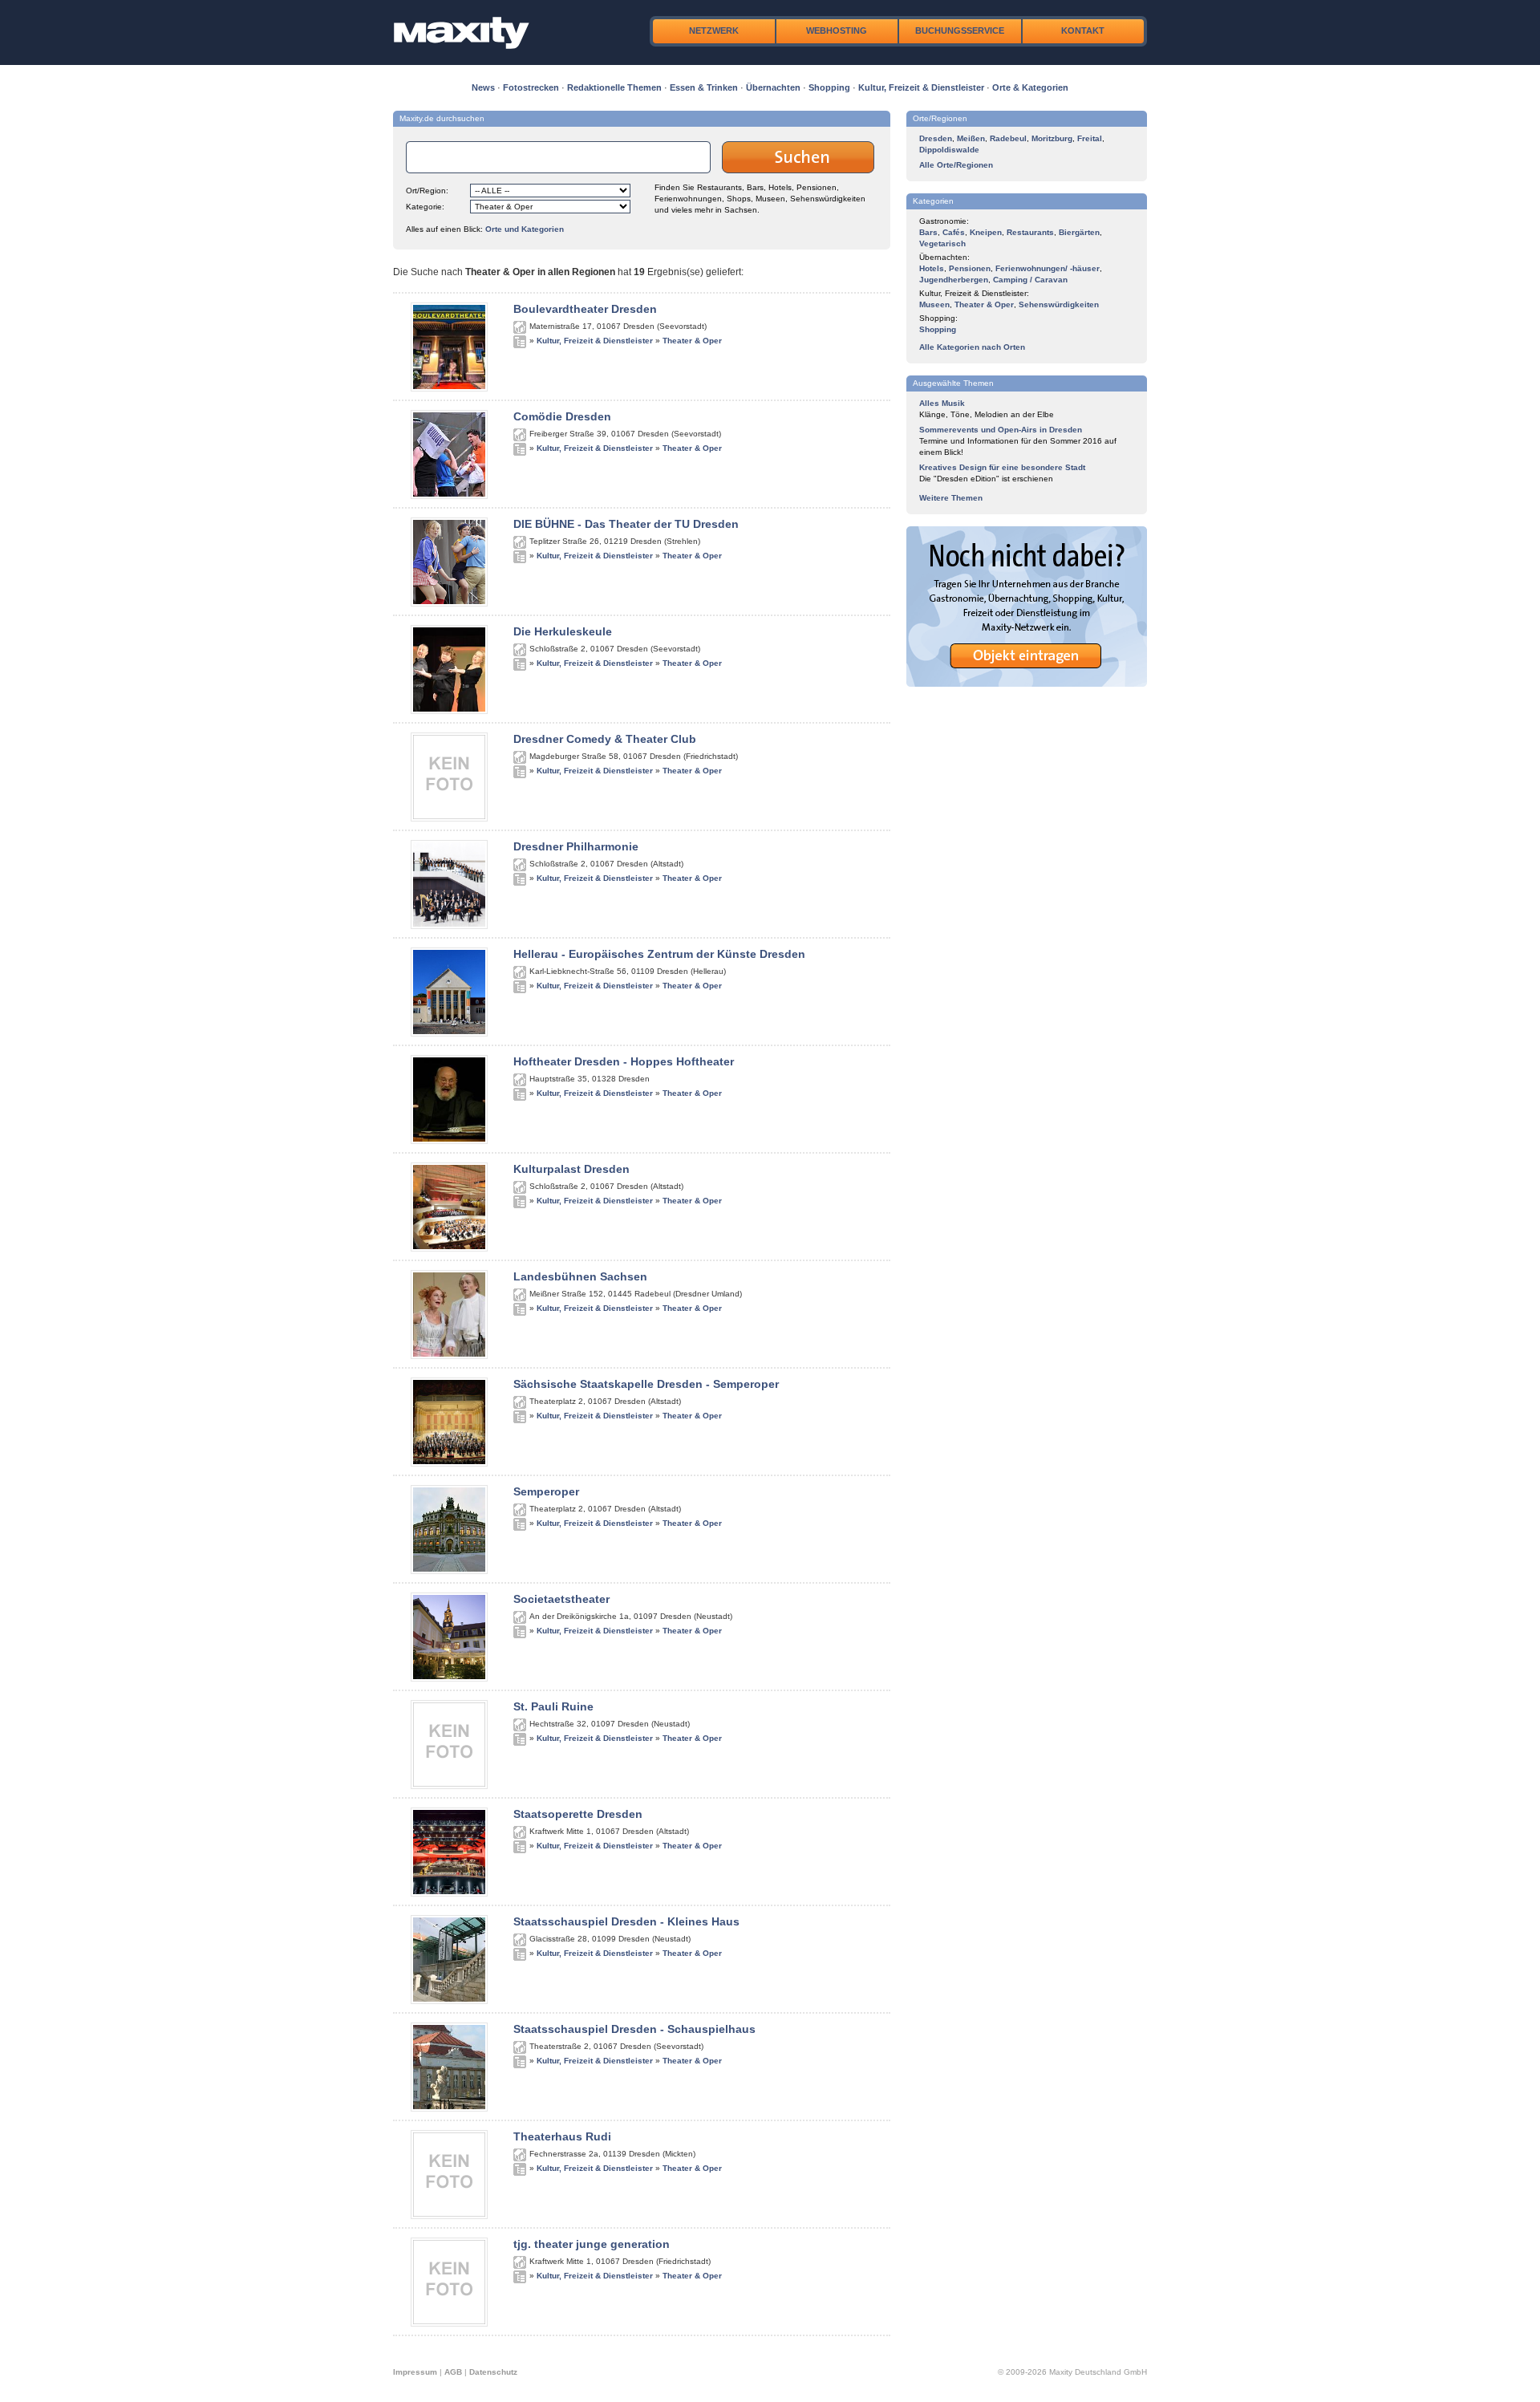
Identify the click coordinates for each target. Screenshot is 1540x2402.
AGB (453, 2372)
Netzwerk (714, 30)
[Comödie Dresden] (449, 496)
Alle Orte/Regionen (956, 165)
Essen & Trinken (704, 87)
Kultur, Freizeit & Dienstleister (921, 87)
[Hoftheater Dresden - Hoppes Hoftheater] (449, 1141)
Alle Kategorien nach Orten (972, 347)
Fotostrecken (531, 87)
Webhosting (837, 30)
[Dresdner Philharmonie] (449, 926)
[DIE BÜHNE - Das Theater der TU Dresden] (449, 603)
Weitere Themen (951, 498)
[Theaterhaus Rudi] (449, 2216)
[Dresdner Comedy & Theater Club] (449, 818)
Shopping (829, 87)
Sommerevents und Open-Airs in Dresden (1001, 430)
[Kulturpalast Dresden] (449, 1248)
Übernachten (773, 87)
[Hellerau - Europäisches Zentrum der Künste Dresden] (449, 1033)
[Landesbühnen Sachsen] (449, 1356)
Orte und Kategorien (525, 229)
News (483, 87)
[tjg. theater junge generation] (449, 2323)
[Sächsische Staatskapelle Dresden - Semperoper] (449, 1463)
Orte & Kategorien (1030, 87)
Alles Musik (942, 403)
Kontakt (1083, 30)
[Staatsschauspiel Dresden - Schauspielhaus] (449, 2108)
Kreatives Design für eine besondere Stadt (1002, 467)
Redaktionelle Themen (614, 87)
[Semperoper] (449, 1571)
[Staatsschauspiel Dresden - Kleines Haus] (449, 2001)
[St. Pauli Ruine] (449, 1786)
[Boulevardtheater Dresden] (449, 388)
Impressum (415, 2372)
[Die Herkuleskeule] (449, 711)
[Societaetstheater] (449, 1678)
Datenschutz (493, 2372)
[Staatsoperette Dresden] (449, 1893)
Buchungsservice (960, 30)
